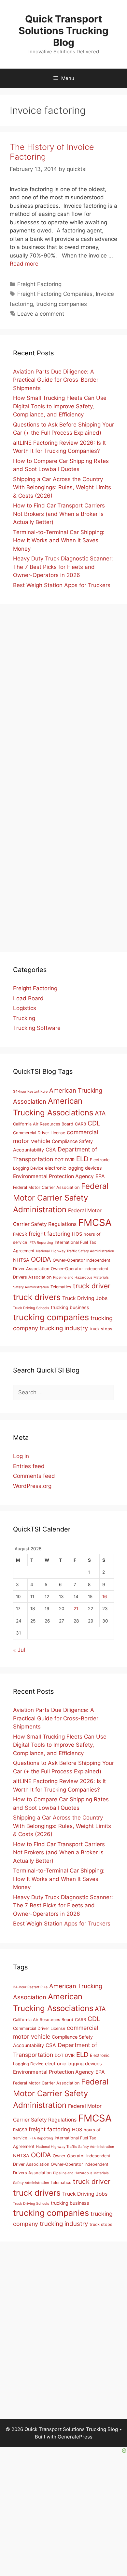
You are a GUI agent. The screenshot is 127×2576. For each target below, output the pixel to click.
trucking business (70, 1307)
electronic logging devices (73, 1168)
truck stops (101, 1329)
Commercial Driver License (39, 1133)
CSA (51, 1150)
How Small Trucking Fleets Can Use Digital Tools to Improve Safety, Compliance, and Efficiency (60, 406)
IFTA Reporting (41, 1243)
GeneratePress (75, 2437)
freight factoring (49, 1234)
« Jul (19, 1650)
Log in (21, 1456)
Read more (24, 264)
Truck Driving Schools (31, 1308)
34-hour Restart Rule (30, 1091)
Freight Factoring (39, 284)
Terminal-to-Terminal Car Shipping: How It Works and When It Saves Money (59, 540)
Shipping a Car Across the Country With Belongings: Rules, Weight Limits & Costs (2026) (62, 487)
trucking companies (62, 304)
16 (105, 1597)
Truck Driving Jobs (85, 1298)
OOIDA (41, 1259)
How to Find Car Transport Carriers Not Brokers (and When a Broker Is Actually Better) (59, 514)
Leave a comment (41, 314)
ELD (82, 1159)
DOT (59, 1160)
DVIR (70, 1160)
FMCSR (20, 1234)
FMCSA (95, 1222)
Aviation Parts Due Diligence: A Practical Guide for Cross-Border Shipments (56, 380)
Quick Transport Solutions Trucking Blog (63, 31)
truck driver (92, 1286)
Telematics (61, 1287)
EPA (100, 1176)
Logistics (25, 1008)
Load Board (28, 998)
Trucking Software (37, 1028)
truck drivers (37, 1297)
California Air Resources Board (43, 1124)
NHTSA (21, 1260)
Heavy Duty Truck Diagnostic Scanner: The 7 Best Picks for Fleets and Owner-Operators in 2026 (63, 567)
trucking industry (64, 1328)
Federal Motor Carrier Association (46, 1187)
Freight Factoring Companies (55, 294)
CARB (80, 1124)
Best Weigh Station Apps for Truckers (62, 585)
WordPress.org (32, 1486)
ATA (100, 1113)
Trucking (24, 1018)
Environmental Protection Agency (53, 1176)
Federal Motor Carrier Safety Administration (61, 1198)
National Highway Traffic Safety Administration (75, 1251)
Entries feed (29, 1466)
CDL (94, 1123)
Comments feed (34, 1476)
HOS (77, 1234)
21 (76, 1609)
